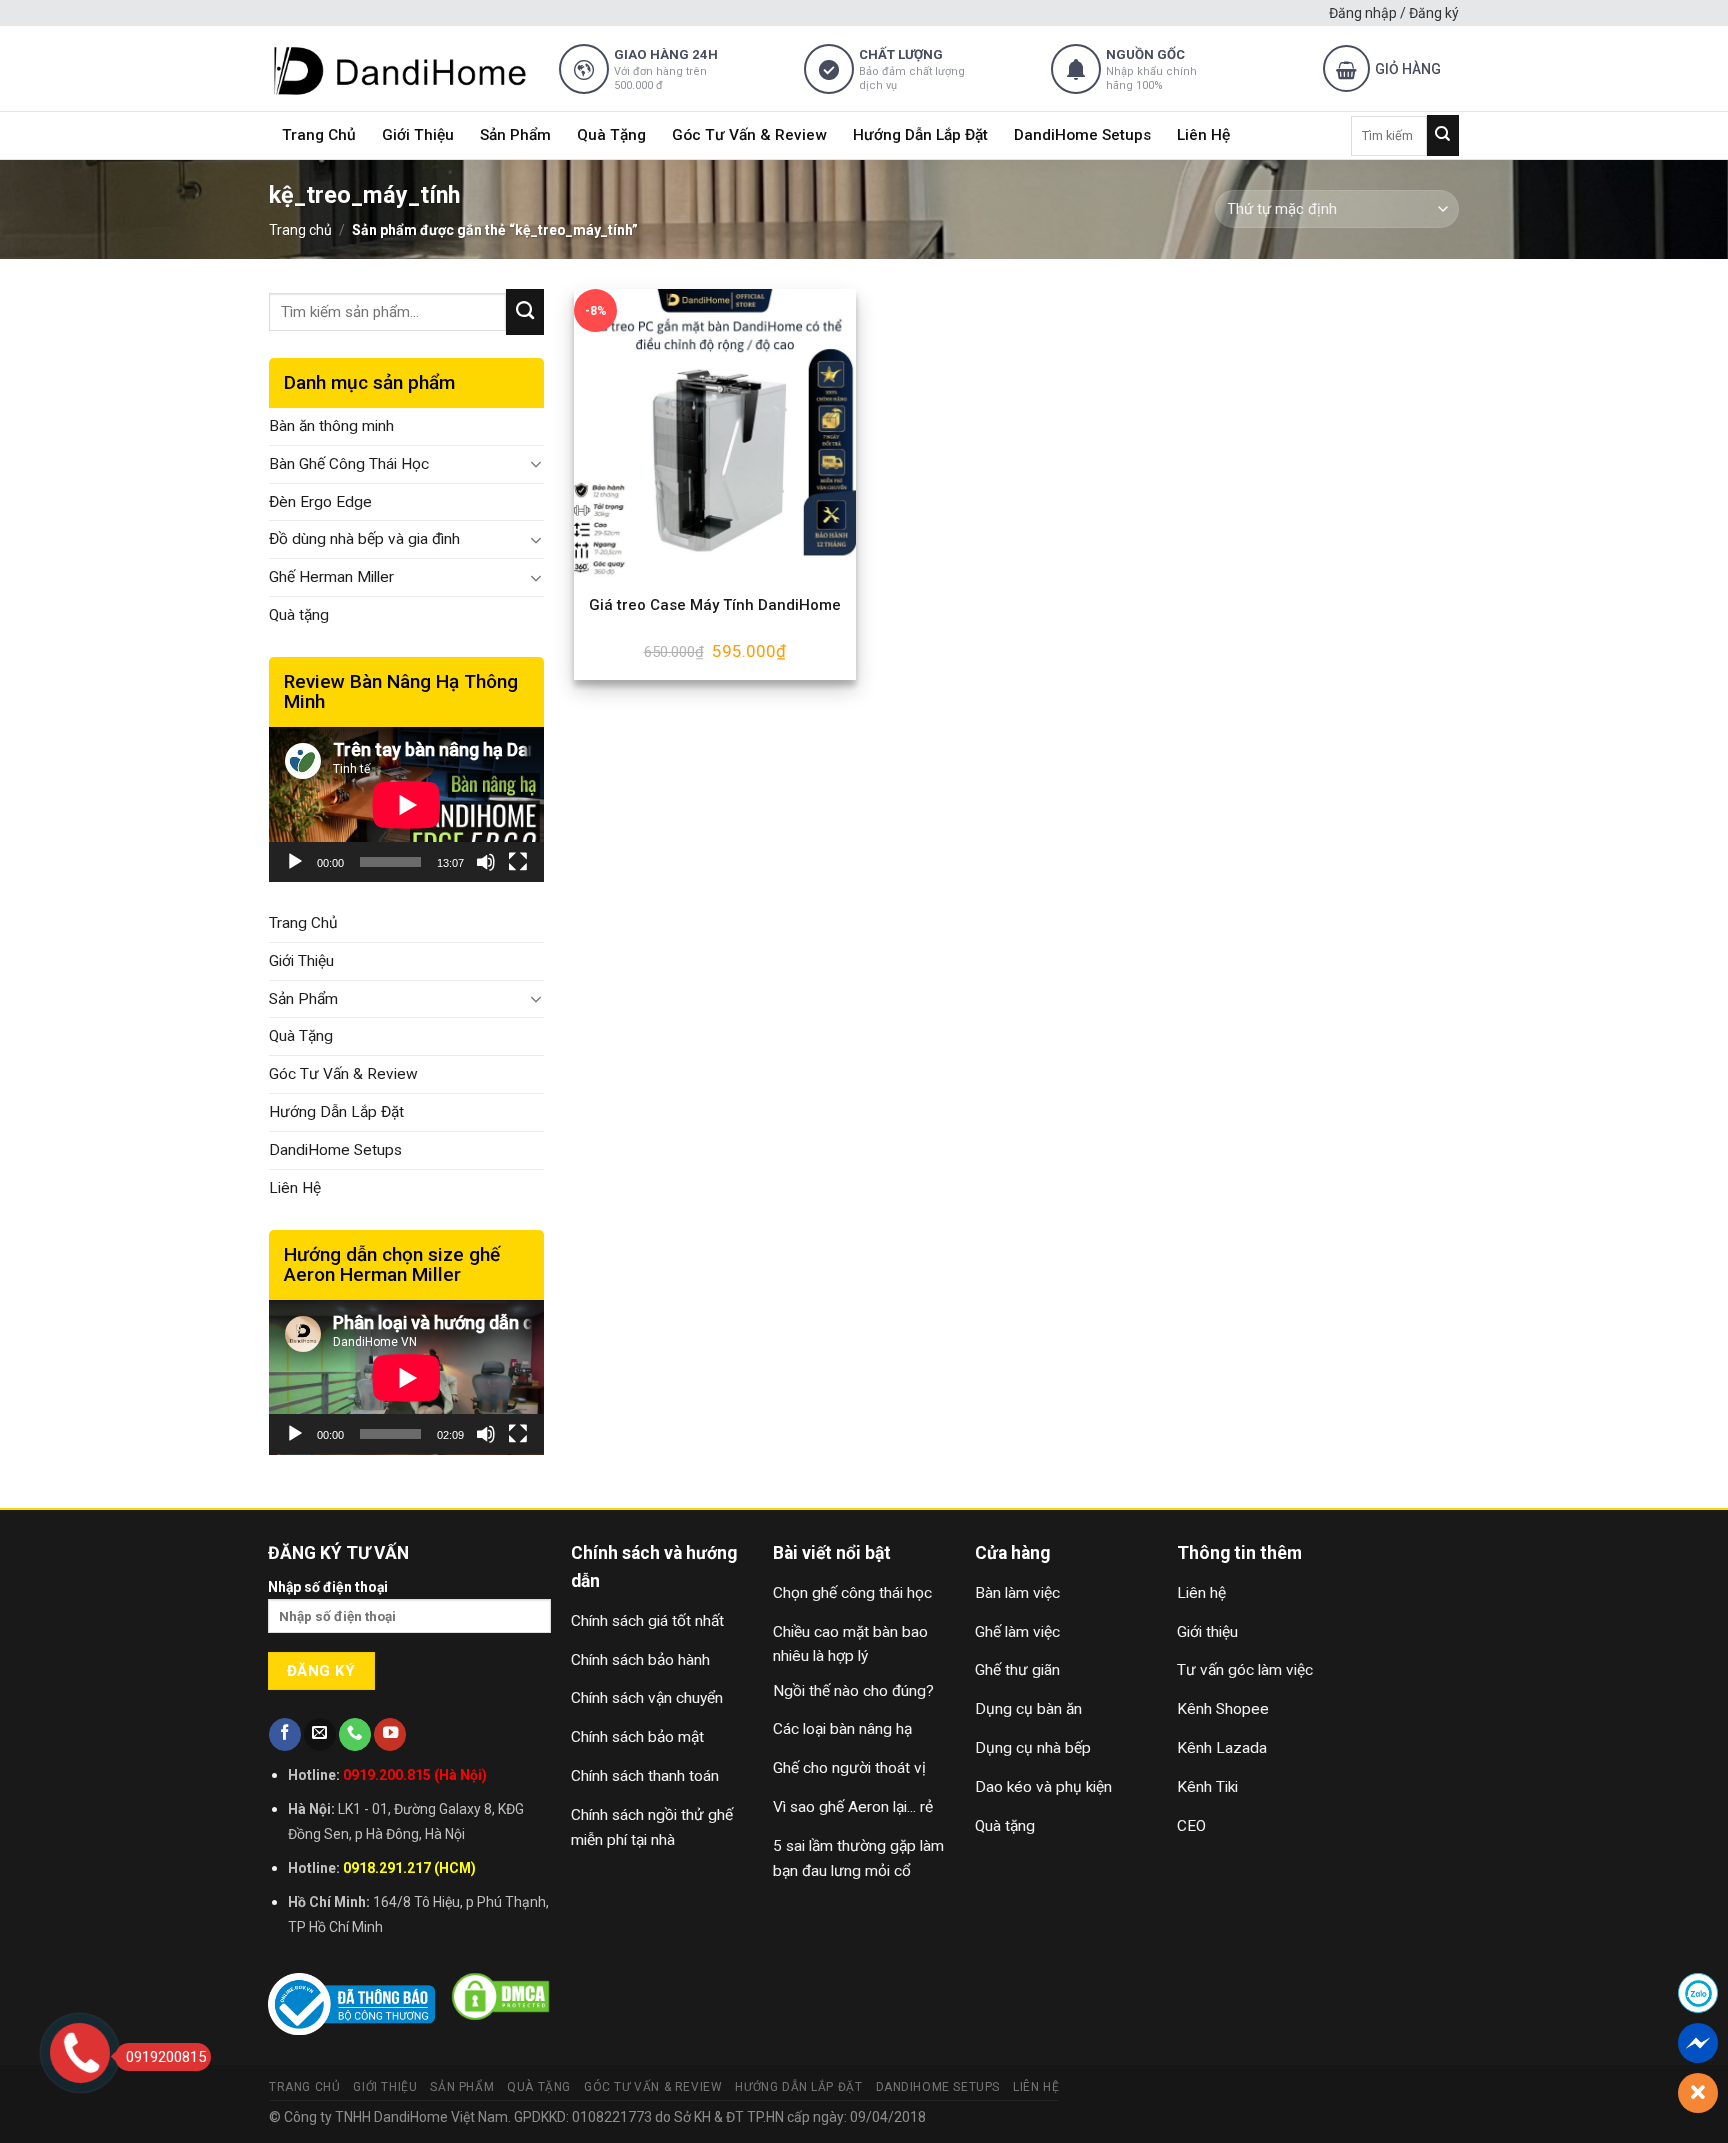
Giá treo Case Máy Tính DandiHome (715, 605)
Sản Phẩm (515, 135)
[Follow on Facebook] (285, 1734)
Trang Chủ (319, 135)
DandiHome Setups (1082, 135)
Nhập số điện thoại (328, 1587)
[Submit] (1443, 135)
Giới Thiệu (418, 135)
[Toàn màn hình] (518, 862)
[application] (406, 804)
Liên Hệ (1203, 135)
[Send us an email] (320, 1734)
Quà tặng (299, 615)
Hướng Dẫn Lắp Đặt (920, 135)
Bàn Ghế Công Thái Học (349, 464)
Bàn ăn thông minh (331, 426)
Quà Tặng (611, 135)
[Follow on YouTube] (390, 1734)
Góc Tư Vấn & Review (749, 135)
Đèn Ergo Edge (320, 502)
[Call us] (355, 1734)
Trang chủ (300, 230)
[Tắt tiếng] (486, 862)
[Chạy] (295, 862)
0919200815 (166, 2057)
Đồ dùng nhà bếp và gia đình (364, 539)
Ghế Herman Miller (331, 577)
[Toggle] (536, 464)
